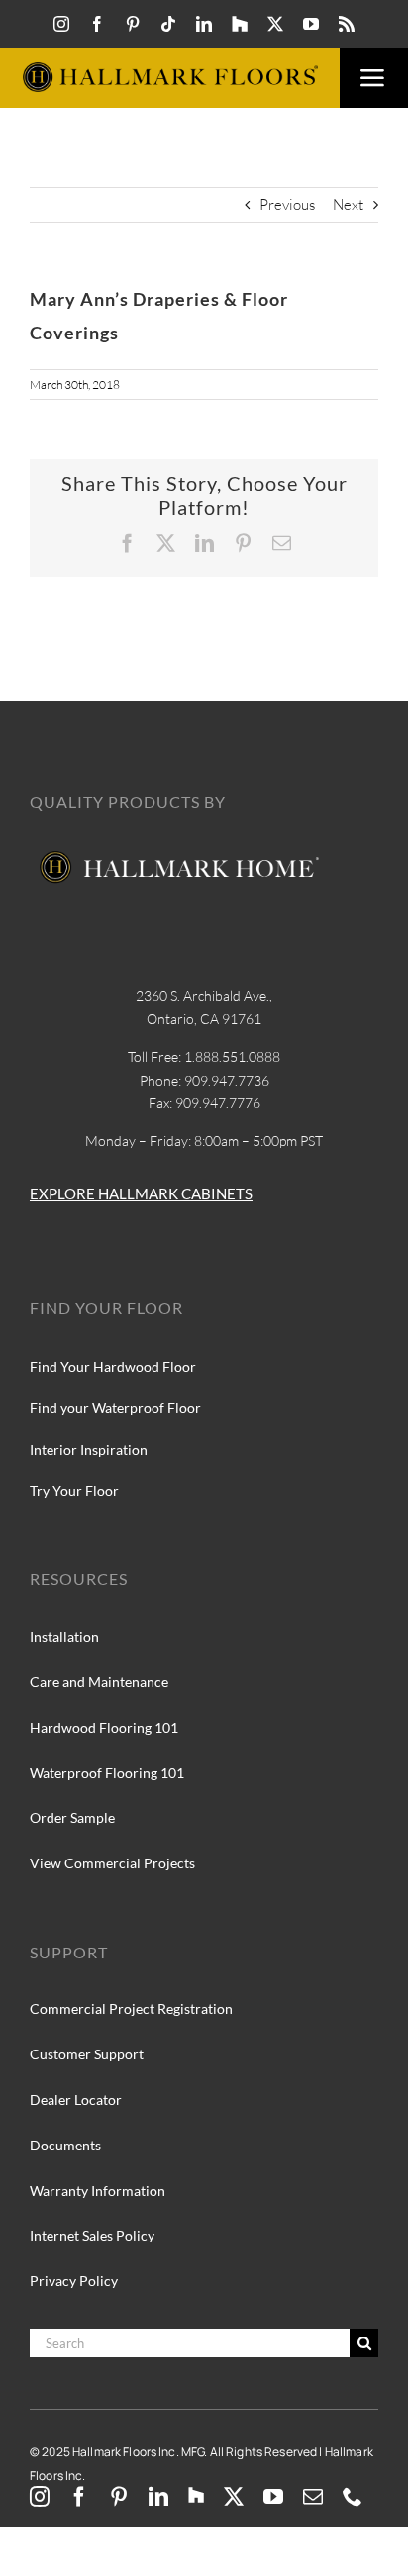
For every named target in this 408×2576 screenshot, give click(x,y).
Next (348, 204)
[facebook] (97, 24)
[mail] (313, 2497)
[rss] (347, 24)
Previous (287, 204)
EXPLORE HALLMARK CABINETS (141, 1193)
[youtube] (311, 24)
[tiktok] (168, 24)
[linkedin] (204, 24)
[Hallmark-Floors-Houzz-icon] (240, 24)
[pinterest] (133, 24)
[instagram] (61, 24)
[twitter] (275, 24)
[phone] (353, 2497)
